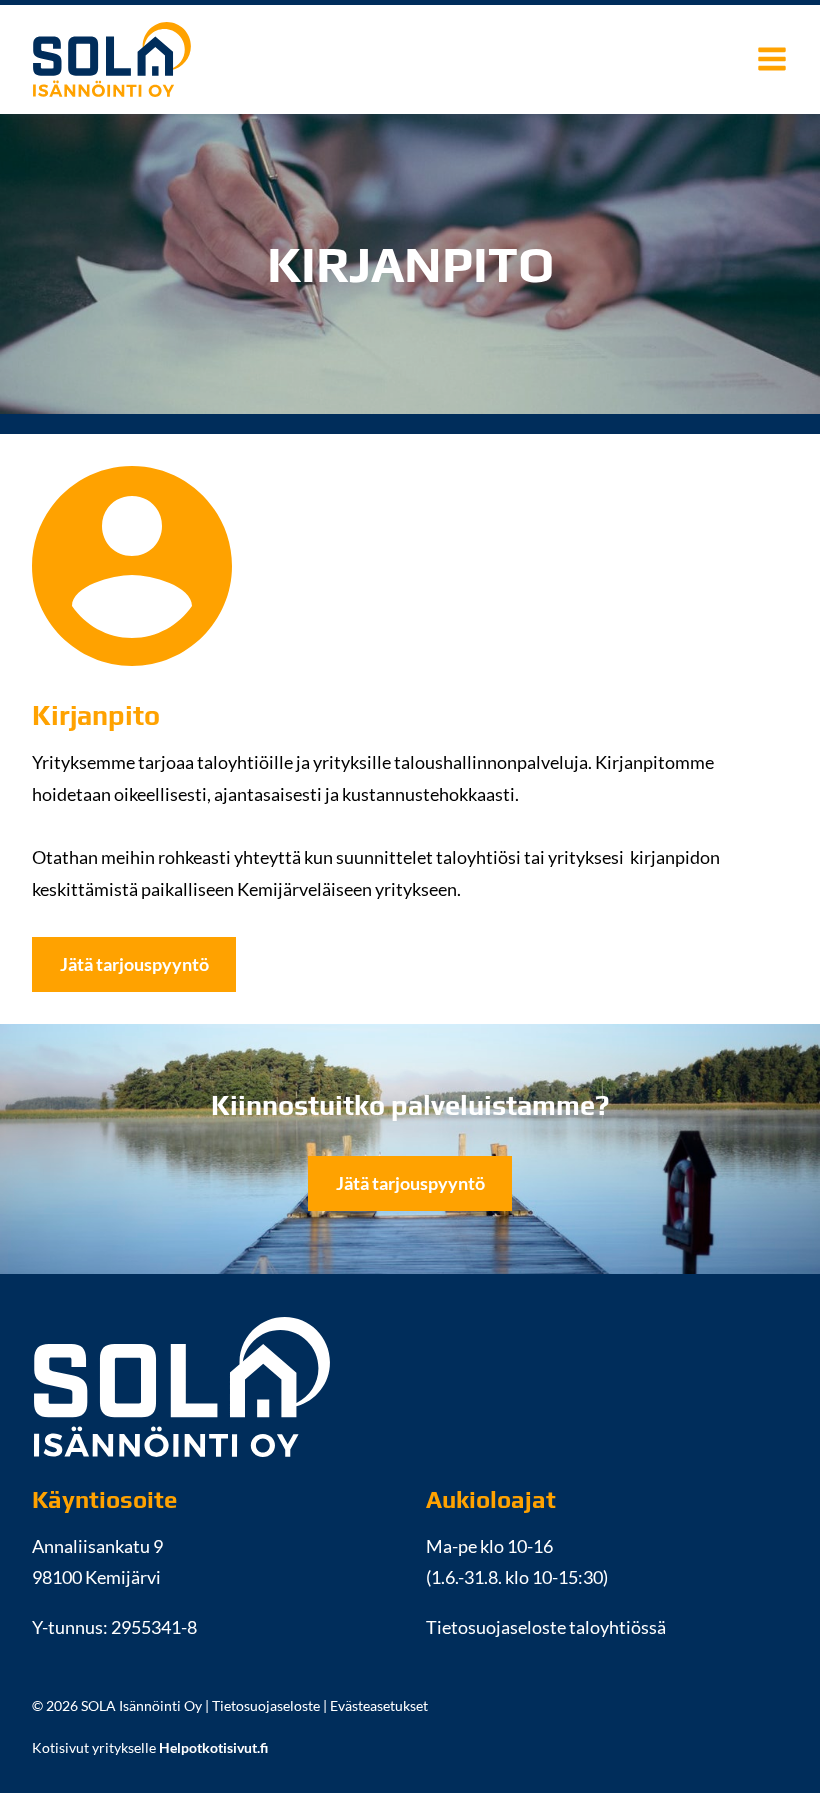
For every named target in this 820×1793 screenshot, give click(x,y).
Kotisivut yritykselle (150, 1747)
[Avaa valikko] (772, 59)
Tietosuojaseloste (266, 1705)
